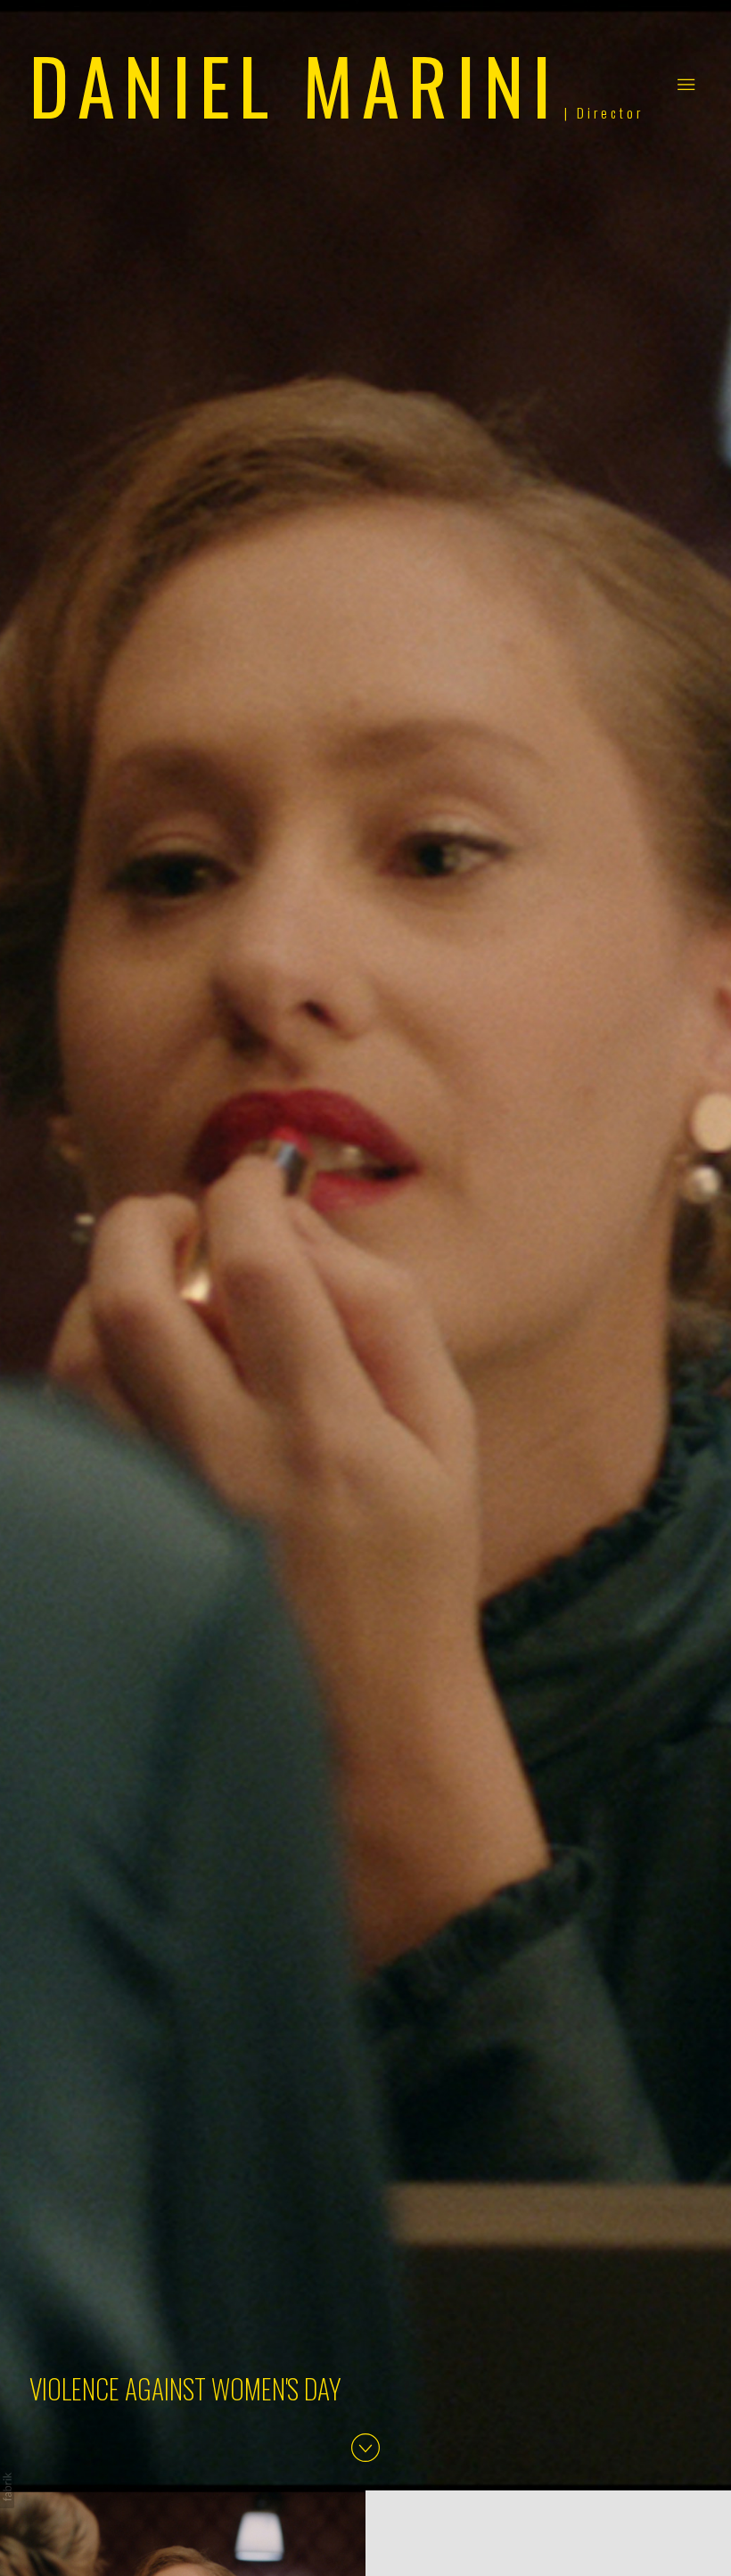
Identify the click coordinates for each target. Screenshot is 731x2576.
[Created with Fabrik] (7, 2487)
